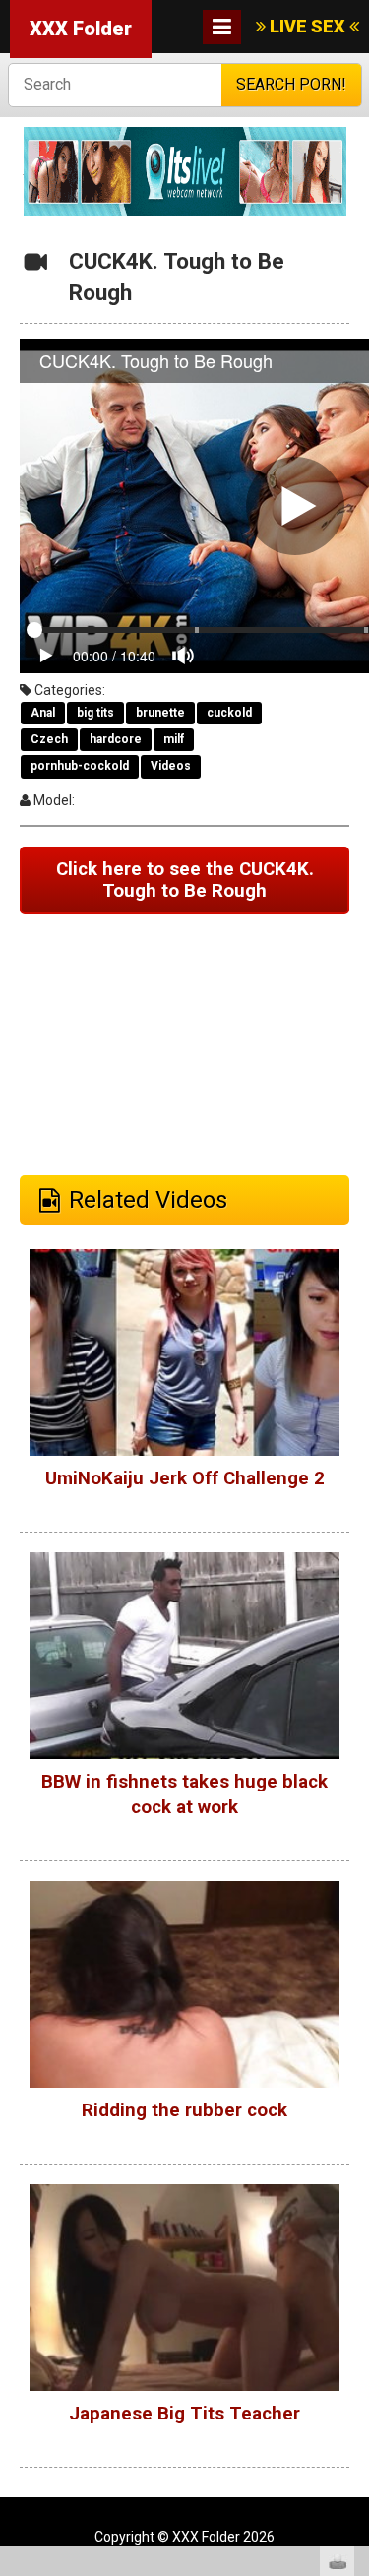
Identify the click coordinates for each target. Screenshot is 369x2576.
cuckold (229, 713)
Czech (49, 739)
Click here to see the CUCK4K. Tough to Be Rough (185, 880)
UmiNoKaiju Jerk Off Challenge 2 (185, 1478)
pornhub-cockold (80, 766)
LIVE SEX (307, 26)
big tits (95, 713)
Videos (171, 766)
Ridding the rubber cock (184, 2110)
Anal (43, 713)
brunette (160, 713)
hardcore (116, 739)
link (352, 2268)
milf (174, 739)
